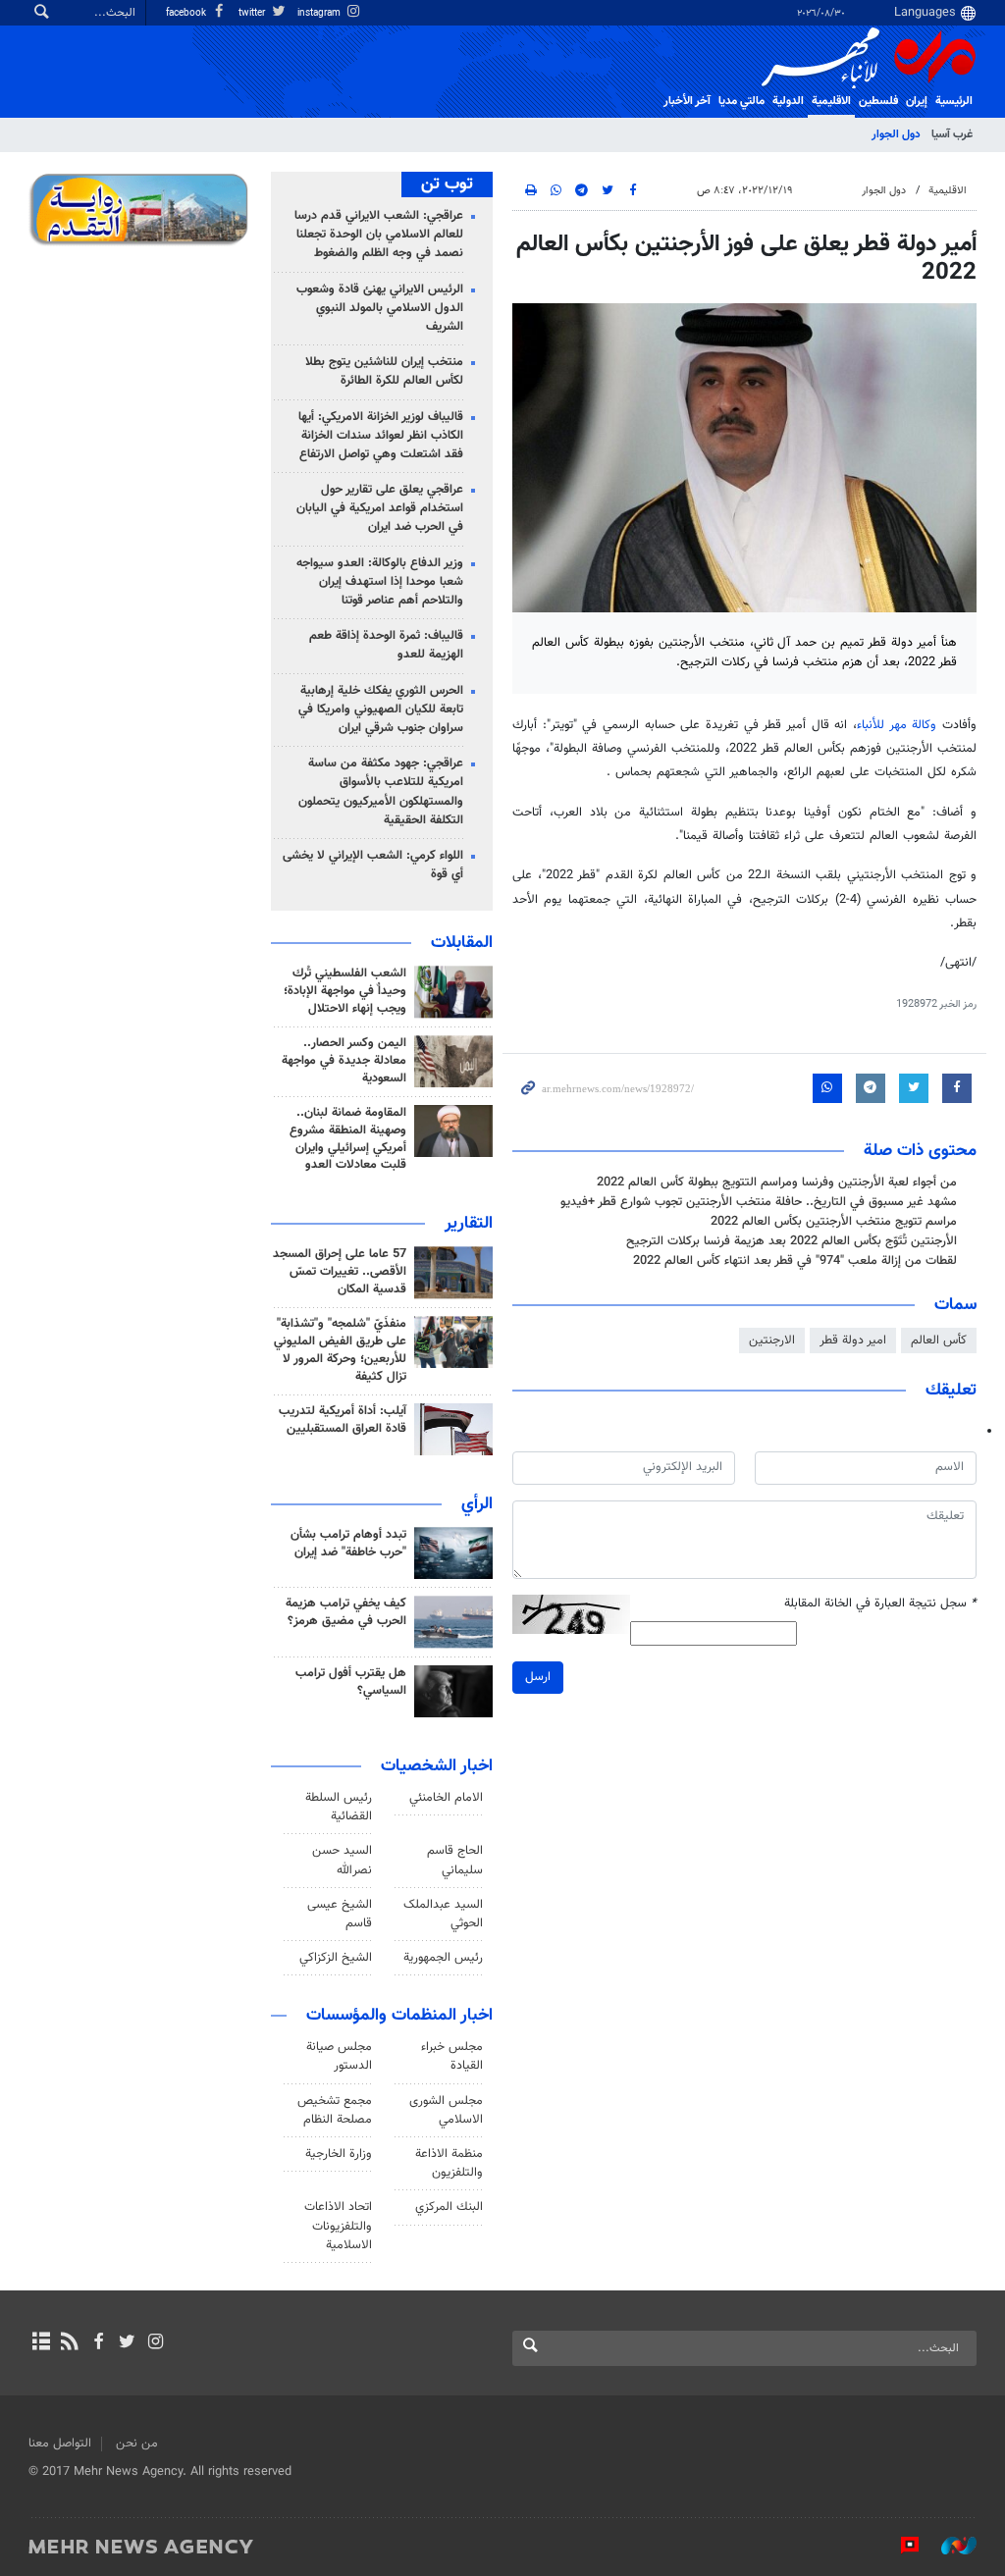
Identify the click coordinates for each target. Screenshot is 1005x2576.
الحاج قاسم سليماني (455, 1860)
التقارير (469, 1224)
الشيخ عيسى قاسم (340, 1914)
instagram (320, 13)
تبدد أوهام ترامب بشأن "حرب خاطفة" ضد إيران (348, 1544)
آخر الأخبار (687, 101)
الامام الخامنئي (446, 1798)
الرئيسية (954, 101)
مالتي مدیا (741, 101)
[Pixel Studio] (900, 2546)
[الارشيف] (41, 2343)
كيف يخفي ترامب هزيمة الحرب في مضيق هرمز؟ (346, 1612)
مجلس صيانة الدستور (339, 2056)
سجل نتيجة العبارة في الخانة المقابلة (880, 1604)
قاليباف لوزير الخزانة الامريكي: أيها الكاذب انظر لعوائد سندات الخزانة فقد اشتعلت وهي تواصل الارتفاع (381, 436)
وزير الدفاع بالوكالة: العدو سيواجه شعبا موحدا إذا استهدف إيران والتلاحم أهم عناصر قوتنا (380, 582)
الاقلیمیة (831, 101)
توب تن (447, 184)
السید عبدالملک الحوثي (443, 1914)
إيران (917, 101)
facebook (187, 13)
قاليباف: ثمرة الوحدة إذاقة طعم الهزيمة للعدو (386, 645)
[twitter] (127, 2343)
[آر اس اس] (69, 2343)
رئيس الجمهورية (443, 1958)
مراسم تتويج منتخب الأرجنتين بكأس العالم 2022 (834, 1222)
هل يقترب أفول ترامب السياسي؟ (351, 1682)
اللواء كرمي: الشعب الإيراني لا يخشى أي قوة (373, 865)
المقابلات (462, 943)
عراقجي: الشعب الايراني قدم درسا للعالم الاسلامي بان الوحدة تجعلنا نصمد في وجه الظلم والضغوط (379, 235)
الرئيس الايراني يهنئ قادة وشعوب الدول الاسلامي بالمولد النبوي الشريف (380, 308)
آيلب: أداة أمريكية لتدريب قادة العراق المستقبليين (343, 1420)
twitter (253, 13)
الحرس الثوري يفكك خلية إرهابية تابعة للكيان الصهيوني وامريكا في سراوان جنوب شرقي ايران (381, 710)
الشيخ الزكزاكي (336, 1958)
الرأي (477, 1504)
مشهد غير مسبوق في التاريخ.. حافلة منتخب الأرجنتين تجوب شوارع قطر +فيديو (759, 1202)
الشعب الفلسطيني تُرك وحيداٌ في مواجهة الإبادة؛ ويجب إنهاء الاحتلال (345, 991)
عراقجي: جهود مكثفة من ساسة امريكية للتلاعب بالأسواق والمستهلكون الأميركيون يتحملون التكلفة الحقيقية (381, 792)
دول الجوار (896, 134)
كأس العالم (939, 1341)
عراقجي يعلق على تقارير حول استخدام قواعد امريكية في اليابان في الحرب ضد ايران (380, 508)
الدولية (788, 101)
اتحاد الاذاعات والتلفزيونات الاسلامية (338, 2226)
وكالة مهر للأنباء (897, 725)
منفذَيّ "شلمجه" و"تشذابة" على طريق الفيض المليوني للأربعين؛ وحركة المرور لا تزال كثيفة (340, 1350)
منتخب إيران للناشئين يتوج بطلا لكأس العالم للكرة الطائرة (384, 371)
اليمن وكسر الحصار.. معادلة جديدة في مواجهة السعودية (344, 1061)
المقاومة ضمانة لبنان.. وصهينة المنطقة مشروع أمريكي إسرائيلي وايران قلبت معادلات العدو (348, 1139)
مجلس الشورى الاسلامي (446, 2110)
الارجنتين (772, 1341)
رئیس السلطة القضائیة (339, 1807)
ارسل (538, 1677)
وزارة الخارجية (339, 2154)
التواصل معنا (60, 2444)
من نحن (137, 2444)
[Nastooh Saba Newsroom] (949, 2546)
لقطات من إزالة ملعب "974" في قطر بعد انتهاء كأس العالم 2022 (795, 1261)
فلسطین (878, 101)
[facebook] (98, 2343)
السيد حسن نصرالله (342, 1860)
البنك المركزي (449, 2207)
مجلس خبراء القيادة (452, 2056)
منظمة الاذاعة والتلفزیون (449, 2163)
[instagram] (156, 2343)
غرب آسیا (952, 134)
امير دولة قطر (853, 1341)
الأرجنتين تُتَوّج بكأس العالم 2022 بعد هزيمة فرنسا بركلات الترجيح (792, 1241)
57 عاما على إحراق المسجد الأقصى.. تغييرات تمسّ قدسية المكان (340, 1272)
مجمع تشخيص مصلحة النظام (335, 2110)
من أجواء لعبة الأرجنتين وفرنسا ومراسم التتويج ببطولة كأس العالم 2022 (777, 1183)
